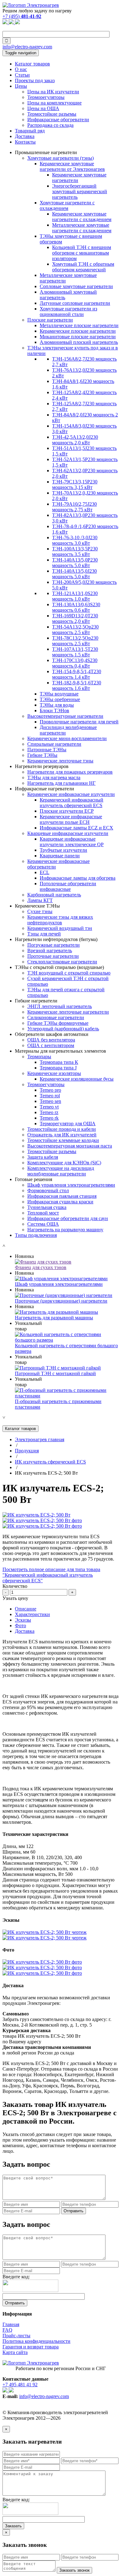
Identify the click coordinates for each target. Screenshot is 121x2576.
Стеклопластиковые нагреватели (62, 962)
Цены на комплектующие (54, 103)
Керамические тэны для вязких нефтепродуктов (60, 920)
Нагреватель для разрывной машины (54, 1318)
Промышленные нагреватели (46, 152)
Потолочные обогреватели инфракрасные (68, 886)
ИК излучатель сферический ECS (50, 1462)
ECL (45, 872)
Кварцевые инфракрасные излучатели (68, 833)
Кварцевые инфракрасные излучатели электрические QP (72, 842)
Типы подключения (36, 1235)
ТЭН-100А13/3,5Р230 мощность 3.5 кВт (75, 551)
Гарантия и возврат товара (31, 2347)
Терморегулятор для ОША (68, 1124)
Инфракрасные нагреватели (45, 789)
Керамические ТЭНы (37, 906)
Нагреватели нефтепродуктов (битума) (56, 939)
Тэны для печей (44, 934)
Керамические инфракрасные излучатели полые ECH (71, 819)
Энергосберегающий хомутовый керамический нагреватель (80, 191)
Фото (20, 1626)
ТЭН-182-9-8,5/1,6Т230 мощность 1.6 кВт (77, 685)
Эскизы (23, 1620)
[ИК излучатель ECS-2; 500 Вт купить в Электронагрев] (36, 1515)
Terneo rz (49, 1112)
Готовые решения (34, 1179)
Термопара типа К (59, 1062)
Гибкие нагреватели (36, 1001)
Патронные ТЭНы (47, 750)
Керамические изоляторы (54, 1073)
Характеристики (32, 1614)
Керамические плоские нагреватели (78, 331)
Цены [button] (21, 86)
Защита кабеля (43, 1157)
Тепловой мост (43, 1213)
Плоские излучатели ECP (67, 811)
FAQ (7, 2330)
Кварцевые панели (60, 856)
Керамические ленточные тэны (60, 761)
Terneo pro (50, 1090)
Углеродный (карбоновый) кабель (63, 1029)
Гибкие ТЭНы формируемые (58, 1023)
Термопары (39, 1057)
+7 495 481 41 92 (20, 2385)
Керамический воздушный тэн (60, 928)
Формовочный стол (48, 1190)
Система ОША (43, 1224)
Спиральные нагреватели (54, 744)
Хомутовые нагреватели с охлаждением (67, 205)
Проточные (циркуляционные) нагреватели (61, 1301)
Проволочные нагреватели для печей (79, 722)
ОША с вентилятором (51, 1045)
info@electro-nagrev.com (27, 47)
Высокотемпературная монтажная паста (70, 1146)
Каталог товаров (32, 64)
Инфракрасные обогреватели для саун (68, 1218)
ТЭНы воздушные (59, 694)
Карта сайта (15, 2352)
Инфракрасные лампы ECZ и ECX (76, 828)
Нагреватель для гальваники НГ (61, 783)
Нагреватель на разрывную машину (65, 1230)
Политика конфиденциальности (36, 2341)
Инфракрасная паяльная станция (62, 1196)
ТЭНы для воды (57, 705)
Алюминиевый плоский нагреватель (79, 342)
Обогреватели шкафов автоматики (52, 1034)
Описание (26, 1609)
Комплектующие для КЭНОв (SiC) (64, 1163)
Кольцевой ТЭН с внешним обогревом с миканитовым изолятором (82, 253)
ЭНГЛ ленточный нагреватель (60, 1006)
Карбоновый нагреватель (54, 895)
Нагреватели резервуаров (42, 766)
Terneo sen (50, 1101)
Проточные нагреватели (53, 956)
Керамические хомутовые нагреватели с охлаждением (82, 217)
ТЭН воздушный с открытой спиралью (69, 973)
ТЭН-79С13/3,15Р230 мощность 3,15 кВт (75, 484)
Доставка (25, 136)
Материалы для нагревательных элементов (60, 1051)
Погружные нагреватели (54, 945)
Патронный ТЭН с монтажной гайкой (55, 1373)
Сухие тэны (40, 911)
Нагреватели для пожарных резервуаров (70, 772)
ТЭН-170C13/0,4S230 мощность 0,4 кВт (75, 663)
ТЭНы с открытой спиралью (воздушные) (59, 967)
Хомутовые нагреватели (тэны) (60, 158)
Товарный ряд (30, 131)
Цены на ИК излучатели (53, 92)
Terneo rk (49, 1118)
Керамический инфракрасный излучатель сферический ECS (72, 803)
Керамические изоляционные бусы (77, 1079)
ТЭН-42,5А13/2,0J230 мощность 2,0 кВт (75, 440)
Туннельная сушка (47, 1207)
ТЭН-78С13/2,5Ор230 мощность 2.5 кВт (75, 641)
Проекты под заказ (35, 80)
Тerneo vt (49, 1107)
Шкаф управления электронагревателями (71, 1185)
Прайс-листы (16, 2336)
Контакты (25, 142)
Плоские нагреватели (50, 320)
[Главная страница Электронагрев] (31, 5)
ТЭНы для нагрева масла (54, 777)
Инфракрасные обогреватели (58, 120)
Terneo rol (50, 1096)
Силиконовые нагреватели (56, 1017)
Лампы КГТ (40, 900)
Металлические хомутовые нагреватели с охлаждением (82, 228)
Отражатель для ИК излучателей (62, 1135)
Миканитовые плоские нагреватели (78, 337)
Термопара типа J (58, 1068)
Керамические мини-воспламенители (67, 738)
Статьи (22, 75)
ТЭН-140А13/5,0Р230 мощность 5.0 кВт (75, 563)
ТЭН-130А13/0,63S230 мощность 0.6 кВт (76, 607)
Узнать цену (15, 1598)
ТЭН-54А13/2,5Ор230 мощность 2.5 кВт (75, 630)
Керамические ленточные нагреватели (68, 1012)
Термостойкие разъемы (52, 114)
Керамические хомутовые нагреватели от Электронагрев (72, 166)
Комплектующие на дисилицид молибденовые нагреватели (61, 1171)
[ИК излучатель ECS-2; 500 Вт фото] (42, 1520)
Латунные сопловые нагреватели (75, 303)
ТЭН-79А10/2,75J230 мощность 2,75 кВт (74, 507)
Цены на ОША (43, 108)
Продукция (27, 1451)
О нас (21, 69)
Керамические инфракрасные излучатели (71, 794)
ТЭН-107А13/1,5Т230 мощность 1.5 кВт (75, 652)
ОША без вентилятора (51, 1040)
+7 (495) (22, 16)
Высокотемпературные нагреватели (65, 716)
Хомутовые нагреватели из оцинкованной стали (68, 311)
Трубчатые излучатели (63, 850)
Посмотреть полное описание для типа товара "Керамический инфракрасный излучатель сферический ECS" (51, 1575)
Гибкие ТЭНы (42, 755)
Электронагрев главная (40, 1439)
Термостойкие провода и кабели (62, 1129)
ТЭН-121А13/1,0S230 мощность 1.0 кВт (75, 596)
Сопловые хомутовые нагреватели (76, 286)
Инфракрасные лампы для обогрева (78, 878)
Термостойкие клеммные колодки (63, 1140)
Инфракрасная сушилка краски (60, 1202)
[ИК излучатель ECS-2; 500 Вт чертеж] (45, 1932)
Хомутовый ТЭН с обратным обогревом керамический (83, 267)
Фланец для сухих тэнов (41, 1267)
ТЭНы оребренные (60, 699)
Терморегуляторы (46, 97)
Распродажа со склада (50, 125)
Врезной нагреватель (50, 950)
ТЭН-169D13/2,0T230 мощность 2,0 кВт (75, 618)
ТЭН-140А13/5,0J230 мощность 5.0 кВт (74, 574)
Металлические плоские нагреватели (79, 325)
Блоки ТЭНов (54, 711)
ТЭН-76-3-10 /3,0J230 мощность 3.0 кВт (75, 540)
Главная (11, 2324)
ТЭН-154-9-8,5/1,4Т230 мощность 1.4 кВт (77, 674)
